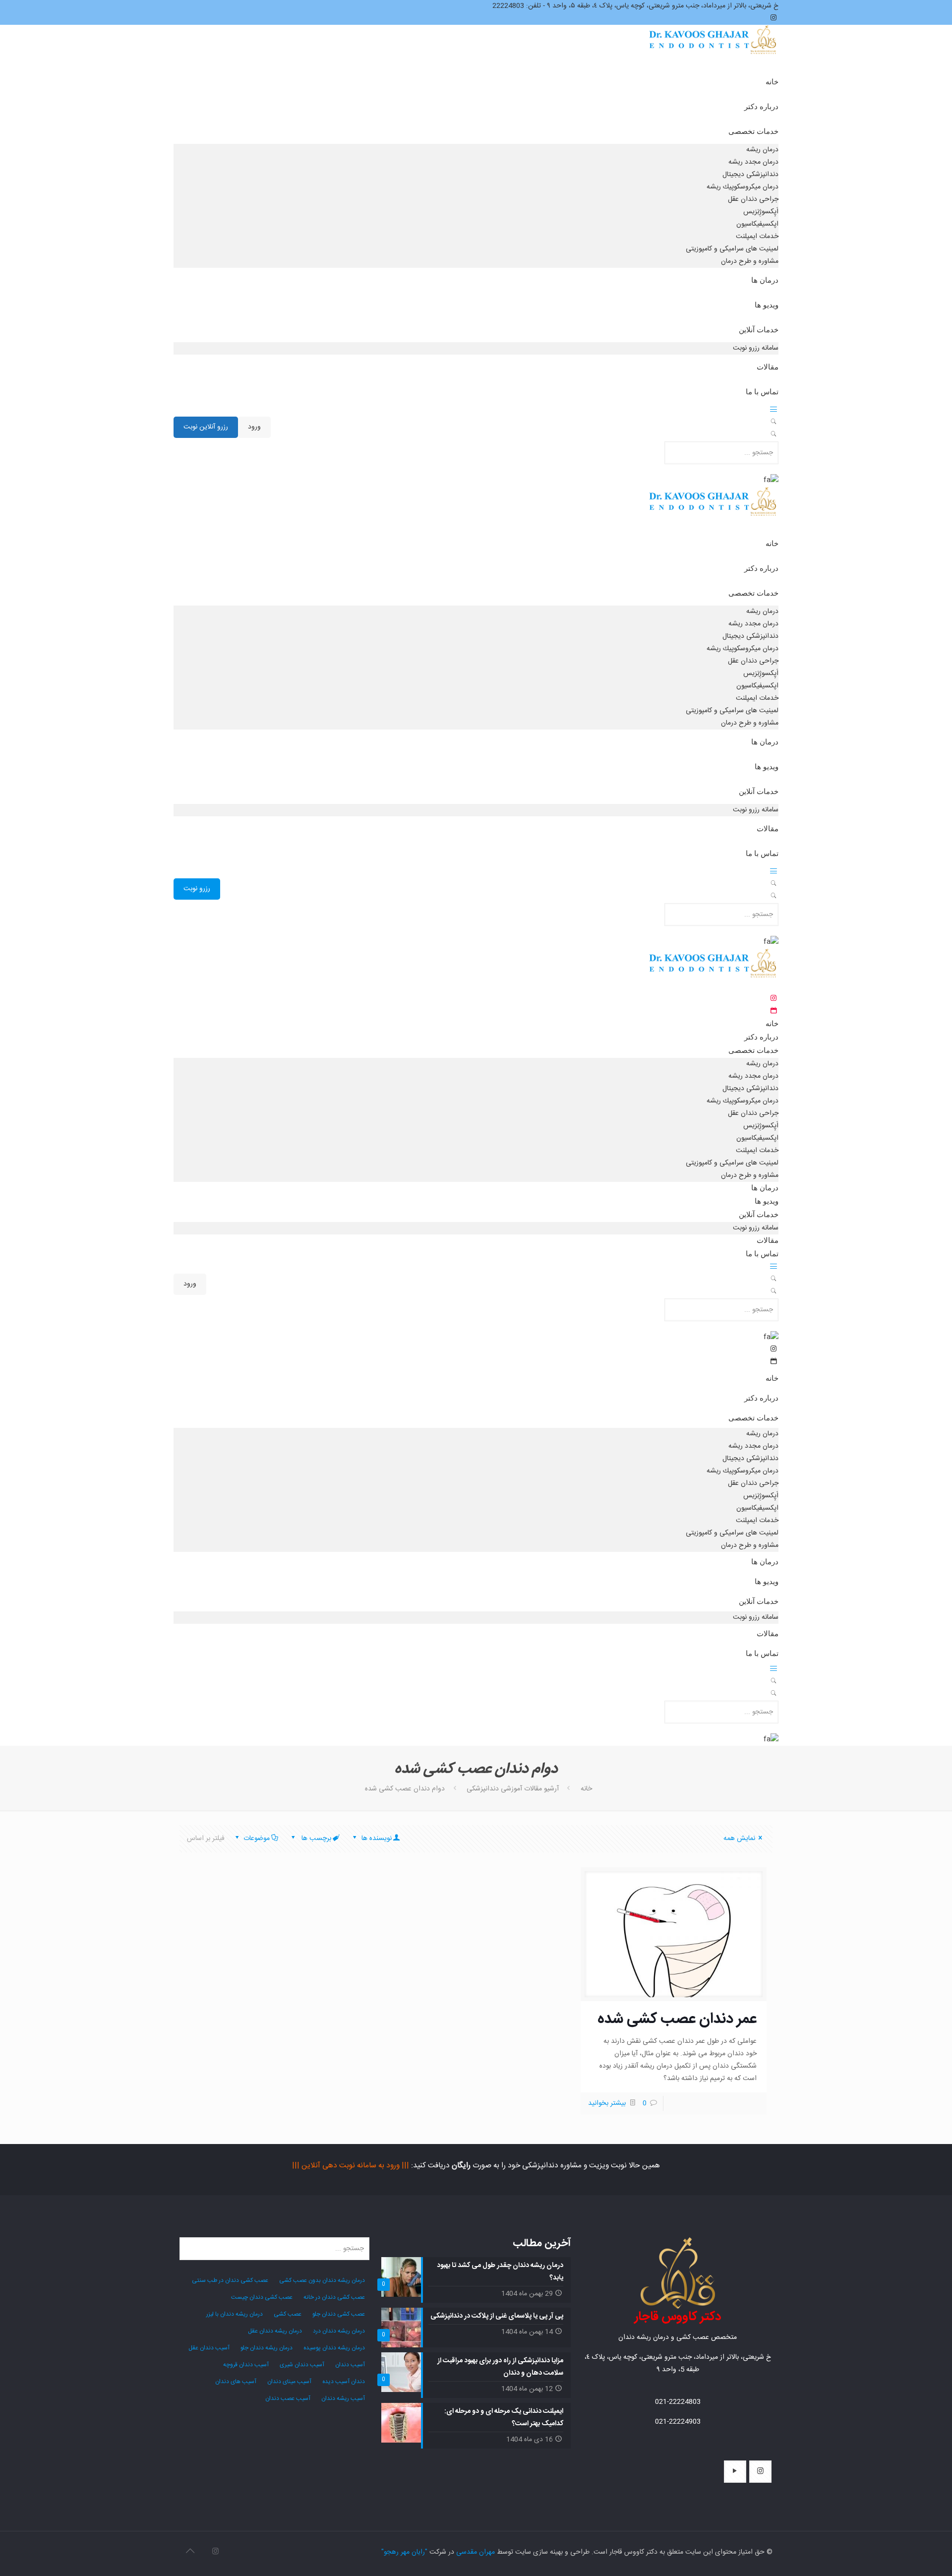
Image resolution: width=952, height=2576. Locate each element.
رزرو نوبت (197, 889)
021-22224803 (678, 2402)
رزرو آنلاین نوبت (206, 427)
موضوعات (257, 1839)
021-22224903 (678, 2422)
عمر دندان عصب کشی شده (677, 2019)
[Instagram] (215, 2552)
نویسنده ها (376, 1839)
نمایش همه (739, 1839)
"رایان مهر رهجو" (404, 2552)
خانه (586, 1789)
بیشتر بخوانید (607, 2103)
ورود (254, 427)
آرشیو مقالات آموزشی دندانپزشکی (513, 1789)
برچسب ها (315, 1839)
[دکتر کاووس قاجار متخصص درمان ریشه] (714, 49)
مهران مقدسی (476, 2552)
